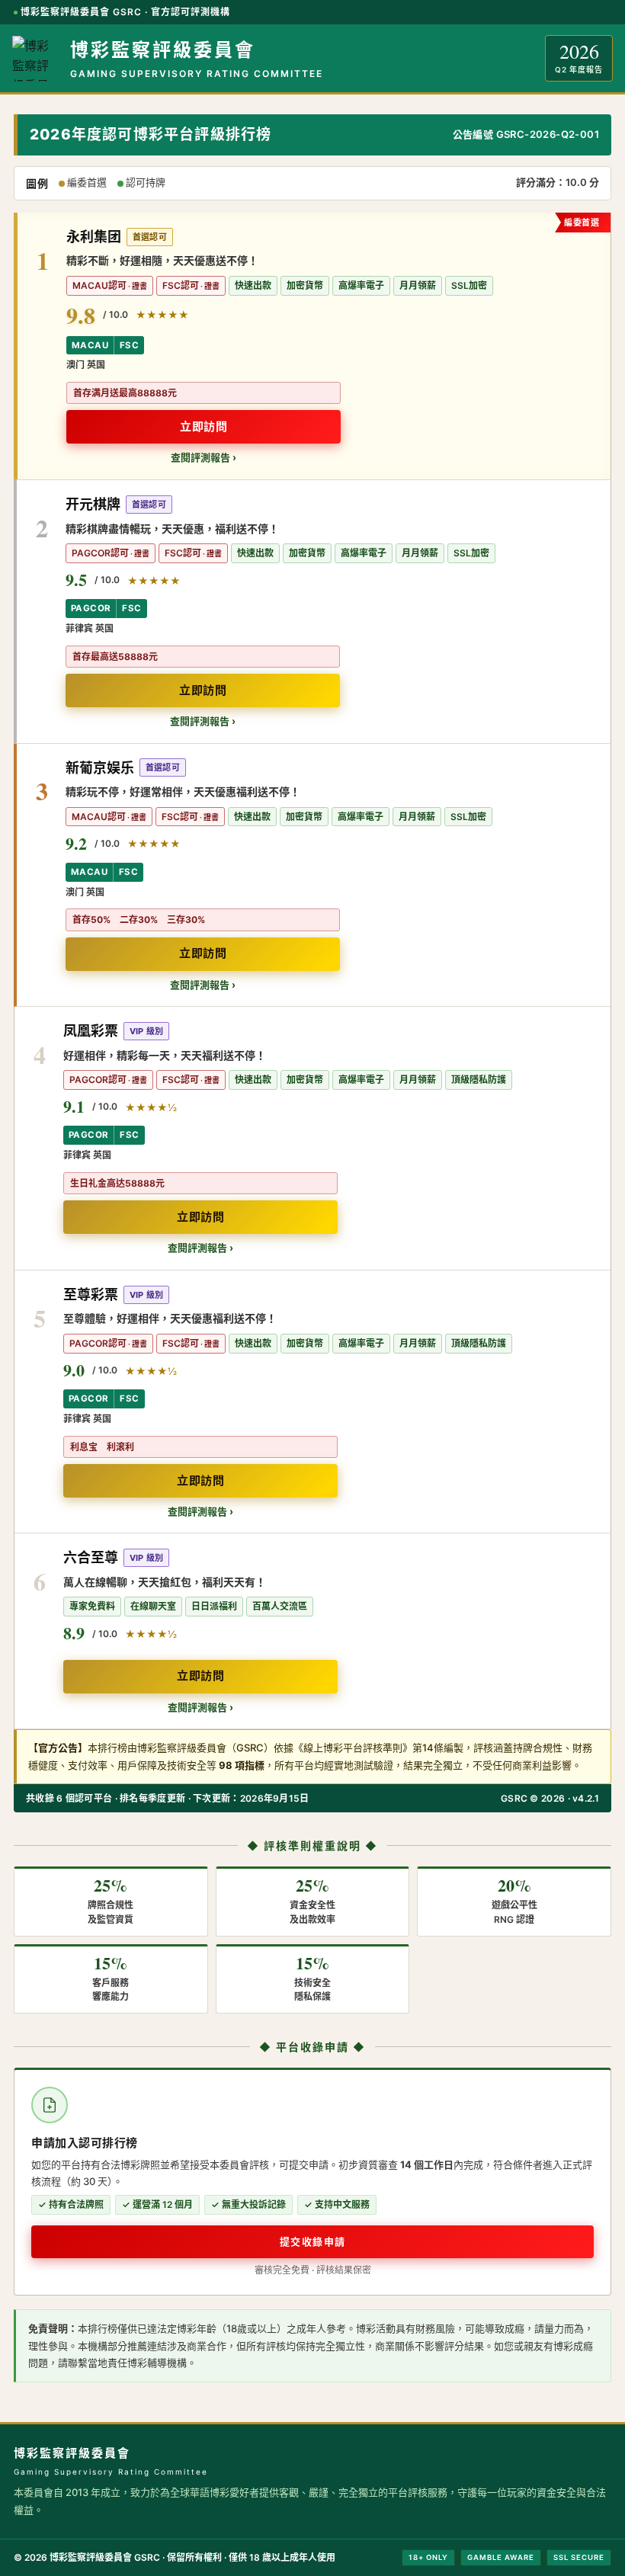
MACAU (90, 345)
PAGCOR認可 (100, 553)
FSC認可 (181, 285)
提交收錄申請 (313, 2241)
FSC (129, 345)
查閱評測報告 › (204, 457)
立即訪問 (204, 426)
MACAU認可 (99, 285)
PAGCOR (91, 608)
